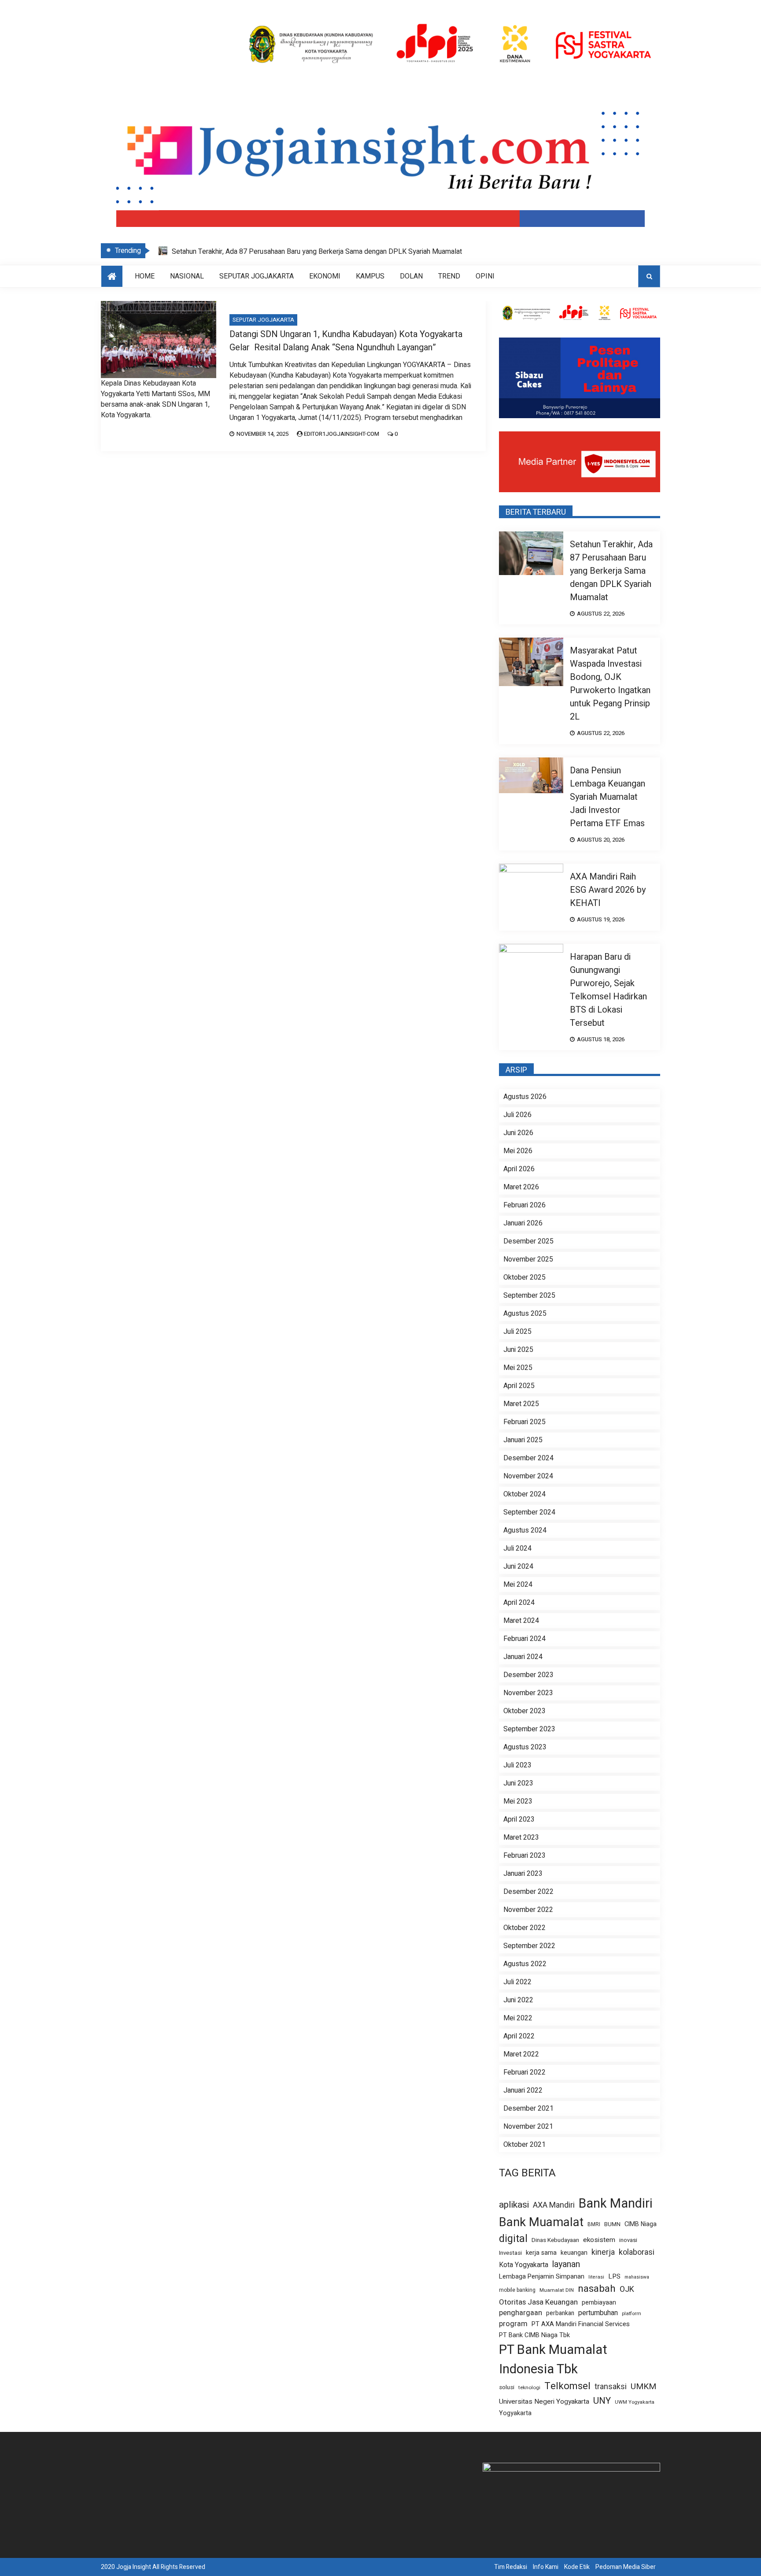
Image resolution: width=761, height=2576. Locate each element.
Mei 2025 (518, 1368)
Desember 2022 (528, 1892)
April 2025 (519, 1386)
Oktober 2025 (525, 1277)
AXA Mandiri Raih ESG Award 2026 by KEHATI (608, 890)
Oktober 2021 (525, 2145)
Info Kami (546, 2567)
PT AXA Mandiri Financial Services (581, 2324)
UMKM (643, 2387)
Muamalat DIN (557, 2290)
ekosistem (599, 2240)
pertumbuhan (598, 2313)
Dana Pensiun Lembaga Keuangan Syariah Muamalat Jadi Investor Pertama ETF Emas (608, 797)
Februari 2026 (525, 1205)
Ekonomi (325, 276)
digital (513, 2239)
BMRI (594, 2225)
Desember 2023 (528, 1675)
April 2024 (519, 1603)
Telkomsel (567, 2386)
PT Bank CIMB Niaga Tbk (534, 2335)
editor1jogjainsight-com (342, 434)
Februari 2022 (525, 2072)
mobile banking (517, 2290)
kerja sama (541, 2253)
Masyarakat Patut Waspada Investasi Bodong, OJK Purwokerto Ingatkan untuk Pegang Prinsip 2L (610, 684)
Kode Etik (577, 2567)
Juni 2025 (518, 1350)
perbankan (560, 2313)
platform (632, 2314)
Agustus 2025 (525, 1314)
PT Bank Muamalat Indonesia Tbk (553, 2359)
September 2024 (529, 1512)
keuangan (574, 2253)
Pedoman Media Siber (626, 2567)
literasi (596, 2277)
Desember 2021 (528, 2108)
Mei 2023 (518, 1801)
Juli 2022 (517, 1982)
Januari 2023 (523, 1874)
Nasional (187, 276)
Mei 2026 (518, 1151)
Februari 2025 (525, 1422)
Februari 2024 (525, 1639)
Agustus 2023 (525, 1747)
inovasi (628, 2240)
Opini (485, 276)
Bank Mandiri (616, 2204)
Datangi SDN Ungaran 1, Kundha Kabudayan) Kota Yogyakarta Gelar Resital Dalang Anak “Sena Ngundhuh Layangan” (346, 341)
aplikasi (514, 2205)
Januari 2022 (523, 2090)
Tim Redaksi (511, 2567)
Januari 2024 (523, 1657)
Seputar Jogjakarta (257, 276)
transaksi (611, 2387)
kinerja (603, 2252)
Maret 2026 (521, 1187)
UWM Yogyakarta (635, 2402)
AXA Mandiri (554, 2205)
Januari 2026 (523, 1223)
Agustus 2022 (525, 1964)
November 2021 (528, 2127)
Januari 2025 (523, 1440)
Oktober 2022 (525, 1928)
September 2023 (529, 1729)
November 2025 (528, 1259)
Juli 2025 (517, 1332)
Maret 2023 (521, 1837)
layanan (566, 2264)
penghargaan (521, 2313)
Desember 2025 (528, 1241)
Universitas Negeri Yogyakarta (544, 2402)
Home (145, 276)
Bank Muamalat (541, 2222)
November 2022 (528, 1910)
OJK (627, 2289)
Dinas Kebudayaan (555, 2240)
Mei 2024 (518, 1585)
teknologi (529, 2388)
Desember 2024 (528, 1458)
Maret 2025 (521, 1404)
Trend (449, 276)
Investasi (510, 2253)
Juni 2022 (518, 2000)
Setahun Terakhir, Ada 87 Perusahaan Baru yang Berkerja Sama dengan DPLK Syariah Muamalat (317, 252)
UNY (602, 2401)
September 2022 (529, 1946)
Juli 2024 (517, 1548)
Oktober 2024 (525, 1494)
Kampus (370, 276)
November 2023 (528, 1693)
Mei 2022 (518, 2018)
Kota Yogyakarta (524, 2265)
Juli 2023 (517, 1765)
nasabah (597, 2289)
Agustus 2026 (525, 1097)
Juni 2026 (518, 1133)
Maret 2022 (521, 2054)
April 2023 (519, 1819)
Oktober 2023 (525, 1711)
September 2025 (529, 1295)
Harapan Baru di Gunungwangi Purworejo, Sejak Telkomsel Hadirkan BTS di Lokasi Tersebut (608, 990)
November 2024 (528, 1476)
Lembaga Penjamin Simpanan (542, 2276)
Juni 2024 (518, 1566)
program (513, 2324)
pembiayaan (599, 2303)
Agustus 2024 (525, 1530)
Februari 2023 (525, 1856)
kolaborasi (637, 2252)
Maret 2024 (521, 1621)
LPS (614, 2276)
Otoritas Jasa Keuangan (538, 2302)
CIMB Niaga (641, 2224)
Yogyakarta (515, 2413)
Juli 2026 (517, 1115)
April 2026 (519, 1169)
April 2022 (519, 2036)
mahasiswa (637, 2277)
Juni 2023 (518, 1783)
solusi (507, 2388)
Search (649, 276)
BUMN (612, 2224)
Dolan (411, 276)
